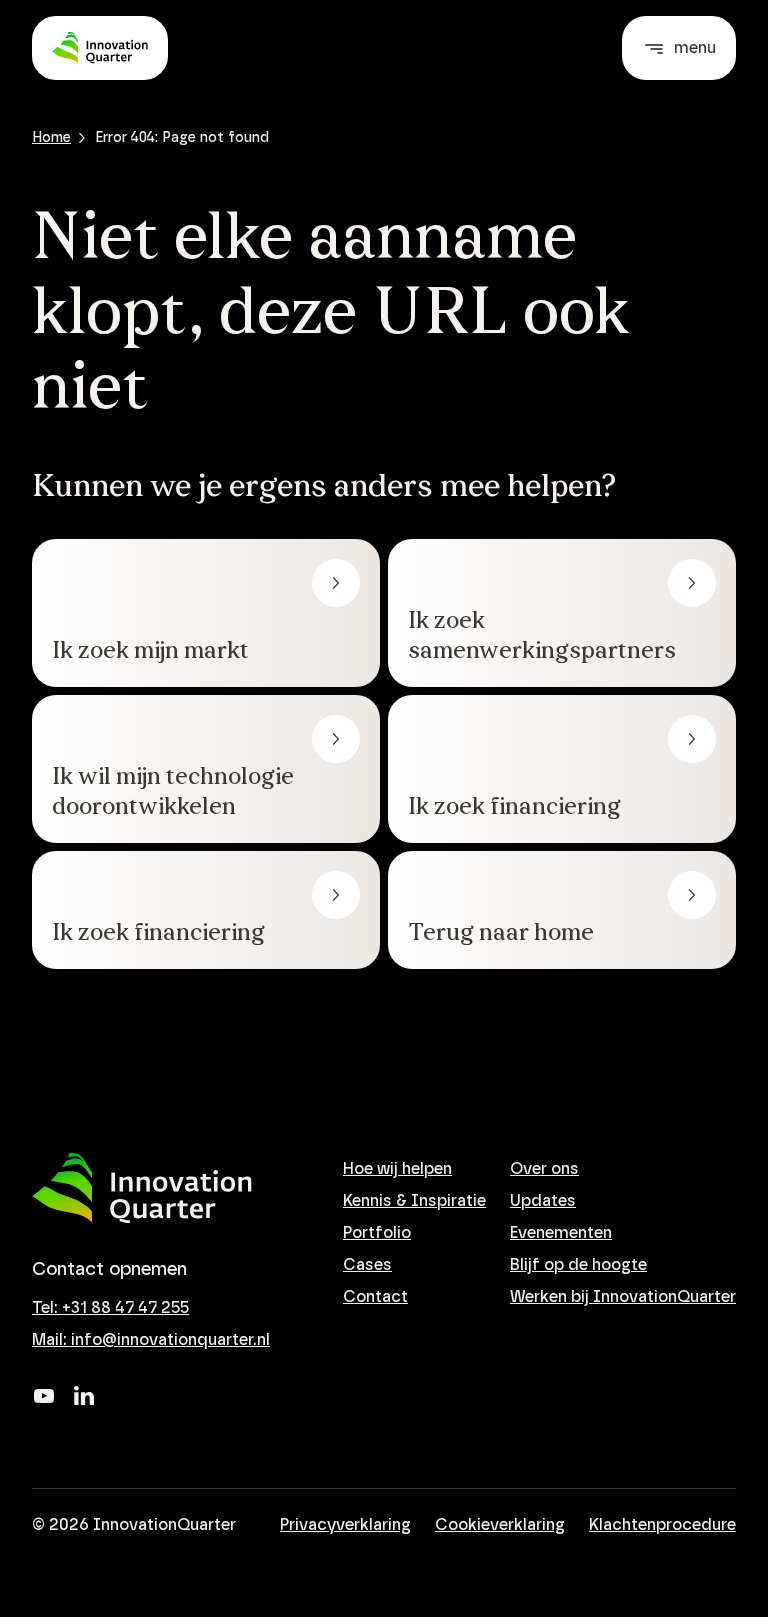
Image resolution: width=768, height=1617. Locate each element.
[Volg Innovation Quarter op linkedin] (84, 1396)
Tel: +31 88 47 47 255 (110, 1308)
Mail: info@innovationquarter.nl (151, 1340)
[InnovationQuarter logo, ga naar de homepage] (142, 1188)
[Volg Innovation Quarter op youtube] (44, 1396)
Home (51, 138)
